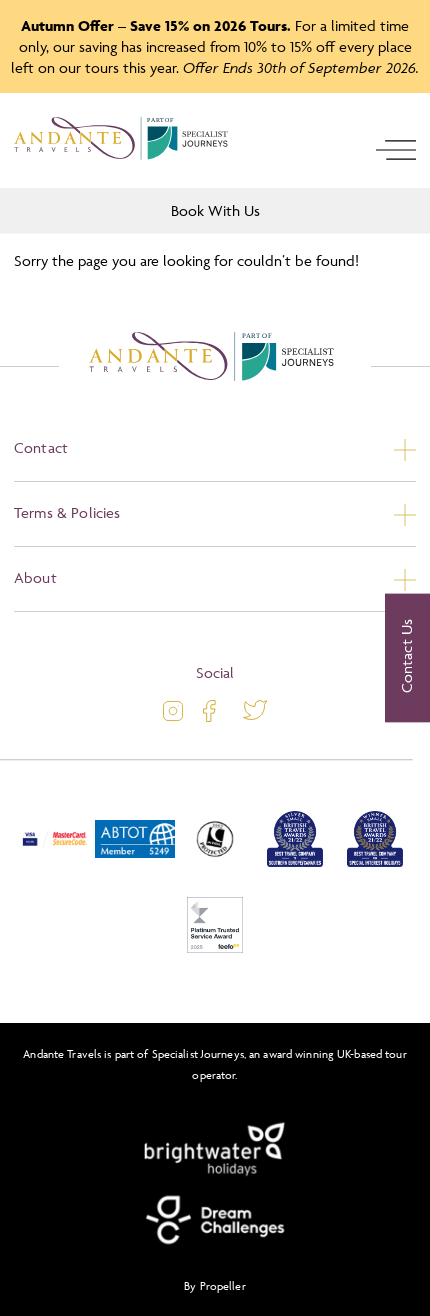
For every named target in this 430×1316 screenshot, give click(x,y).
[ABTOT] (135, 862)
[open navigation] (396, 150)
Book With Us (215, 210)
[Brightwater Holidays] (215, 1150)
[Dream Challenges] (215, 1220)
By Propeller (214, 1285)
